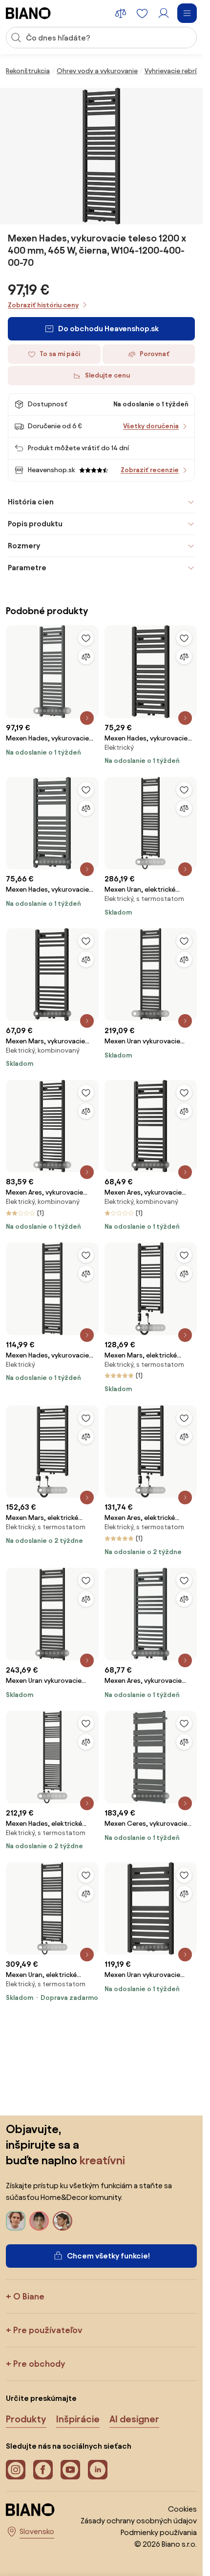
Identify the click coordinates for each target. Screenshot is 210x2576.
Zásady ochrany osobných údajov (139, 2521)
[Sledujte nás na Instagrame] (16, 2470)
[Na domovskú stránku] (28, 13)
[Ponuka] (187, 13)
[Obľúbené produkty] (142, 13)
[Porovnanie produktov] (121, 13)
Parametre (27, 568)
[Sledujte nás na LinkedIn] (98, 2470)
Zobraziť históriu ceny (43, 305)
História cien (31, 502)
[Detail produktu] (87, 718)
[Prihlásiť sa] (164, 13)
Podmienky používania (159, 2532)
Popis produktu (35, 524)
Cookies (182, 2509)
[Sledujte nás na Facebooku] (43, 2470)
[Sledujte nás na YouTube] (70, 2470)
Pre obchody (39, 2364)
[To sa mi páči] (86, 638)
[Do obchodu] (102, 156)
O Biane (29, 2296)
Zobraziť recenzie (150, 470)
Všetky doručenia (151, 426)
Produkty (26, 2419)
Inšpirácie (78, 2419)
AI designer (134, 2419)
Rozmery (24, 546)
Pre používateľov (48, 2330)
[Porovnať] (86, 657)
